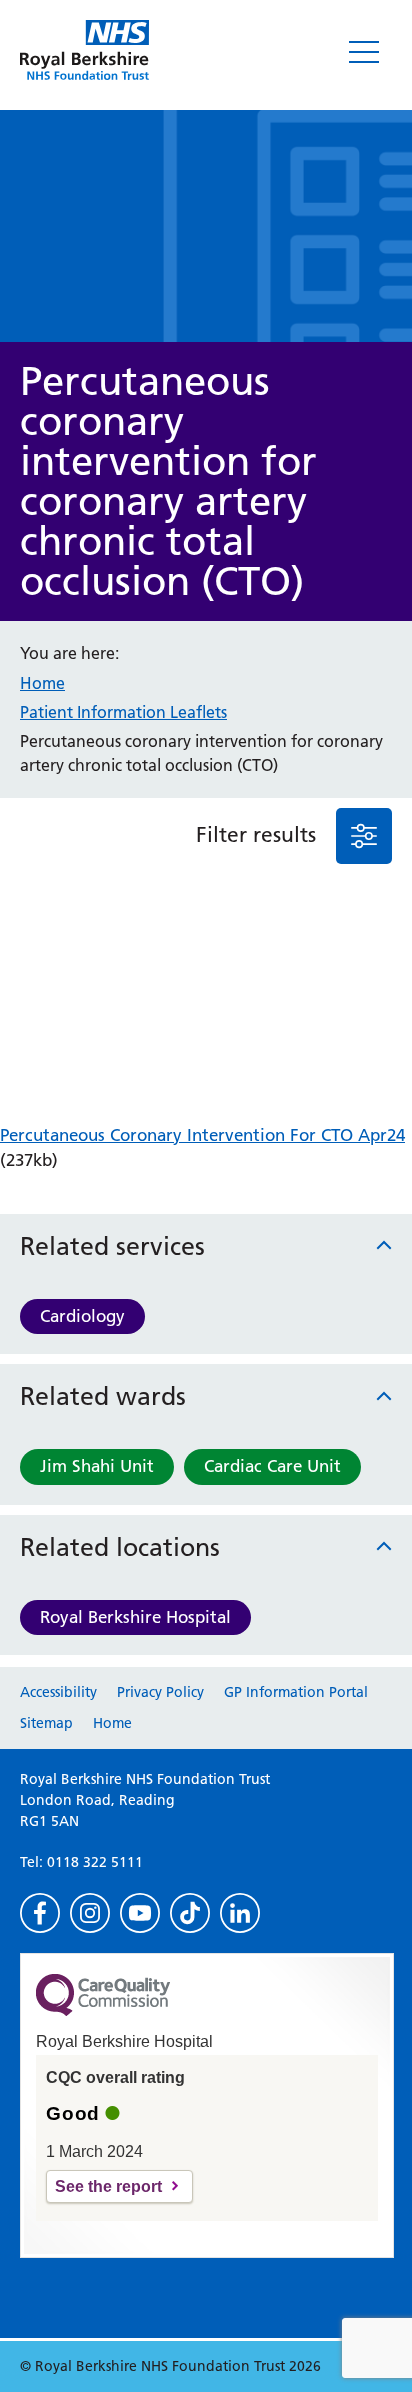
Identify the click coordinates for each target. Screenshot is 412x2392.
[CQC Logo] (103, 2011)
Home (42, 683)
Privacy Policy (160, 1692)
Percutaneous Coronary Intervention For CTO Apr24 (202, 1135)
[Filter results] (364, 836)
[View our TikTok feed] (190, 1913)
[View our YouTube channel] (140, 1913)
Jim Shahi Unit (97, 1466)
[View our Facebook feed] (40, 1913)
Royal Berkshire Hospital (135, 1617)
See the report (108, 2186)
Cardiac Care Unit (272, 1466)
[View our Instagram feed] (90, 1913)
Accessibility (58, 1692)
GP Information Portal (296, 1692)
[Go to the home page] (84, 50)
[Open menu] (364, 52)
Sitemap (46, 1723)
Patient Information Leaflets (123, 712)
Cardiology (82, 1316)
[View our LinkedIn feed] (240, 1913)
